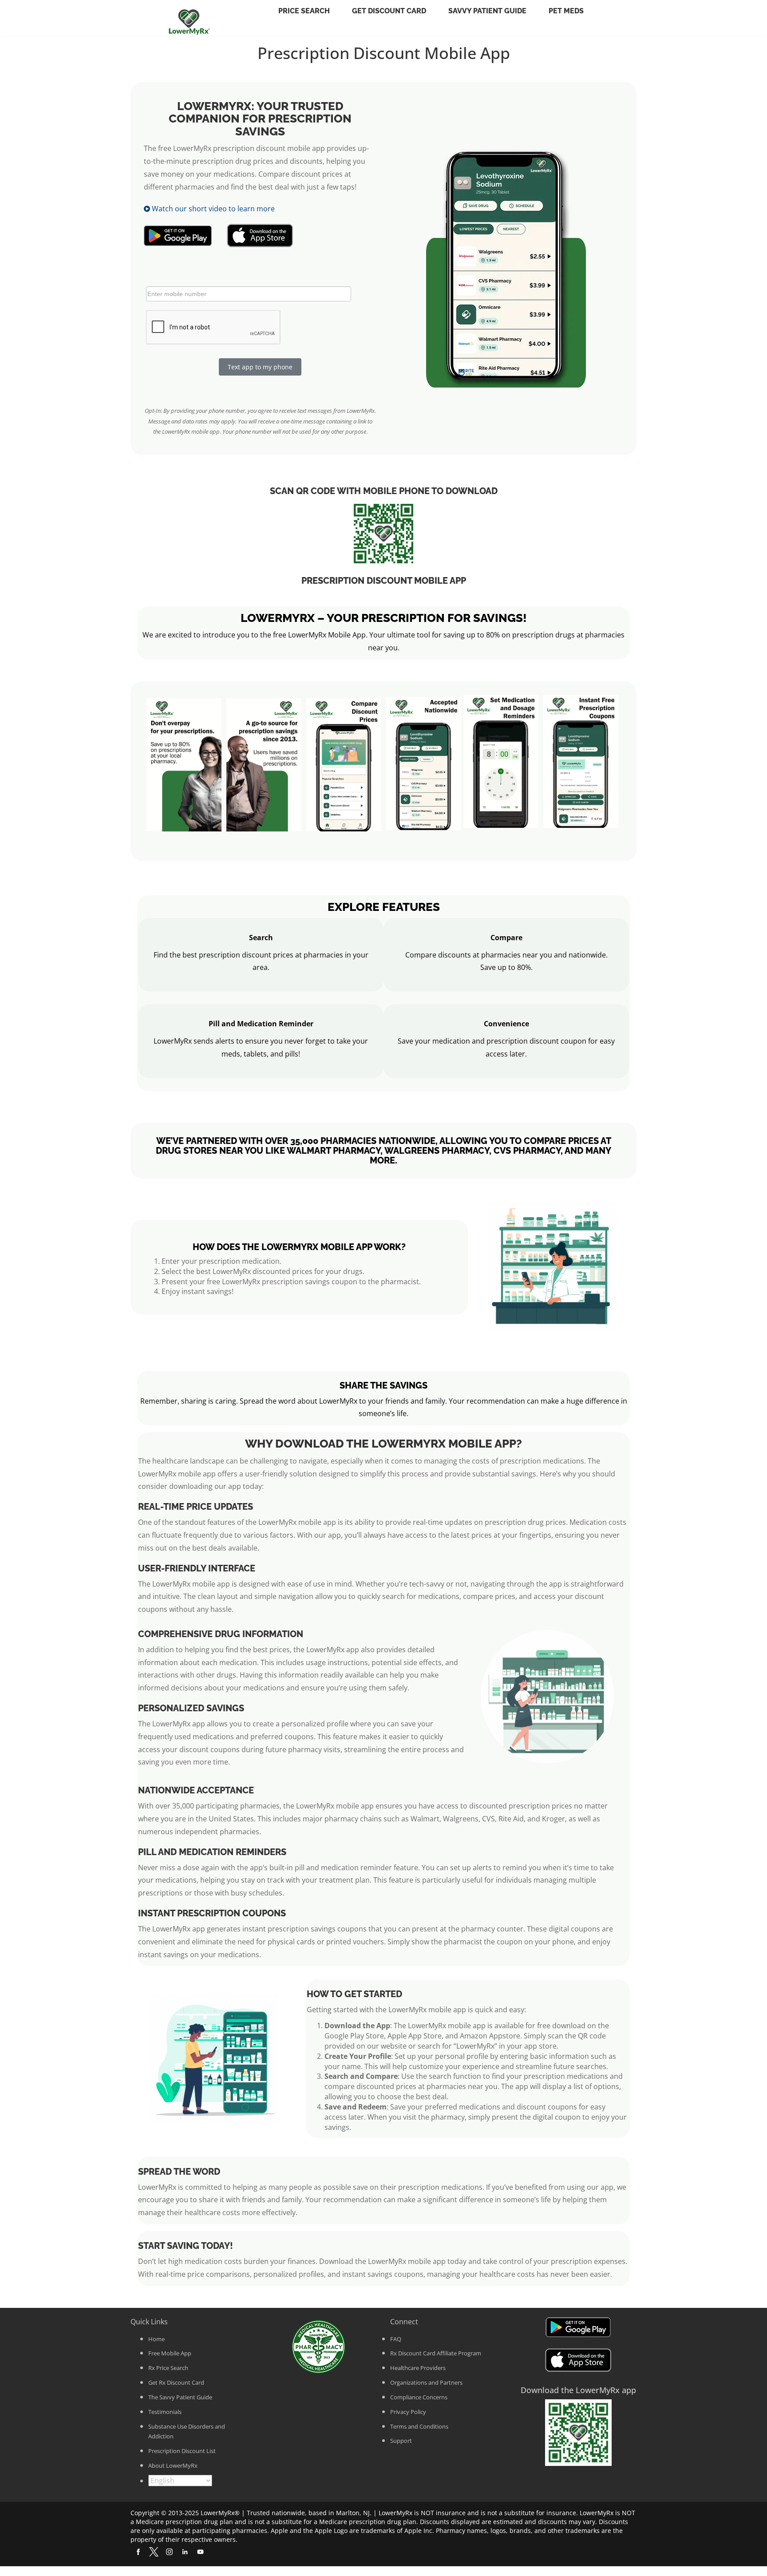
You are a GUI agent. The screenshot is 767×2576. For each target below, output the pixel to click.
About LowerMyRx (173, 2465)
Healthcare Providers (418, 2368)
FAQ (396, 2339)
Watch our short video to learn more (212, 209)
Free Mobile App (170, 2353)
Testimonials (165, 2412)
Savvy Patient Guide (487, 11)
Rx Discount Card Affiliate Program (436, 2353)
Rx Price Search (168, 2368)
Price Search (304, 11)
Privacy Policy (408, 2412)
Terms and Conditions (419, 2426)
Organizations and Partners (426, 2382)
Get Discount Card (389, 11)
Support (401, 2441)
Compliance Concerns (419, 2397)
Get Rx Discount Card (176, 2382)
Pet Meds (566, 11)
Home (156, 2339)
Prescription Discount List (182, 2451)
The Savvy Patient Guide (180, 2397)
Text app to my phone (260, 367)
